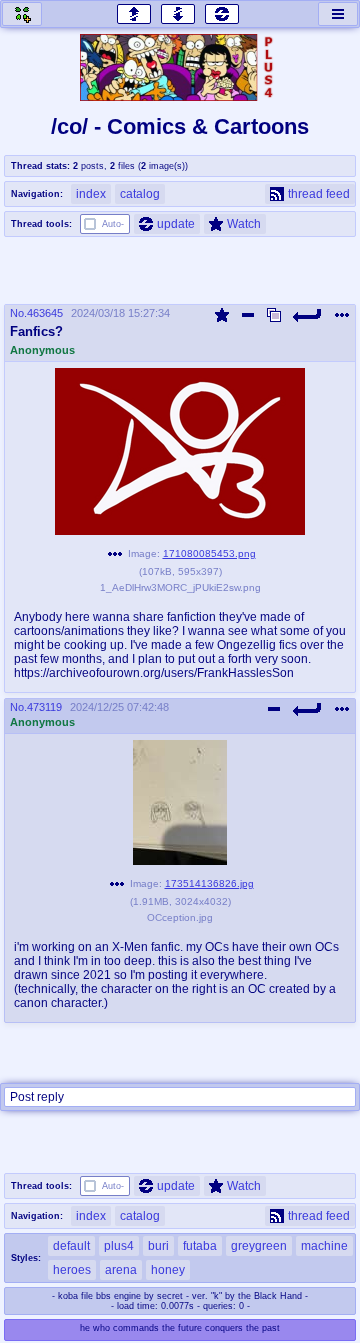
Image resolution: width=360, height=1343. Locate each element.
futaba (200, 1246)
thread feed (319, 194)
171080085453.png (209, 553)
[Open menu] (338, 14)
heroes (72, 1270)
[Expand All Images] (274, 315)
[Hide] (248, 315)
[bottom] (178, 14)
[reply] (308, 315)
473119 (44, 707)
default (71, 1246)
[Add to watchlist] (222, 315)
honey (168, 1270)
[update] (222, 14)
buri (158, 1246)
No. (18, 313)
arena (121, 1270)
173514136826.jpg (209, 883)
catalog (140, 194)
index (91, 194)
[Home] (22, 14)
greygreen (259, 1246)
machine (324, 1246)
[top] (134, 14)
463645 (45, 313)
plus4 (119, 1246)
